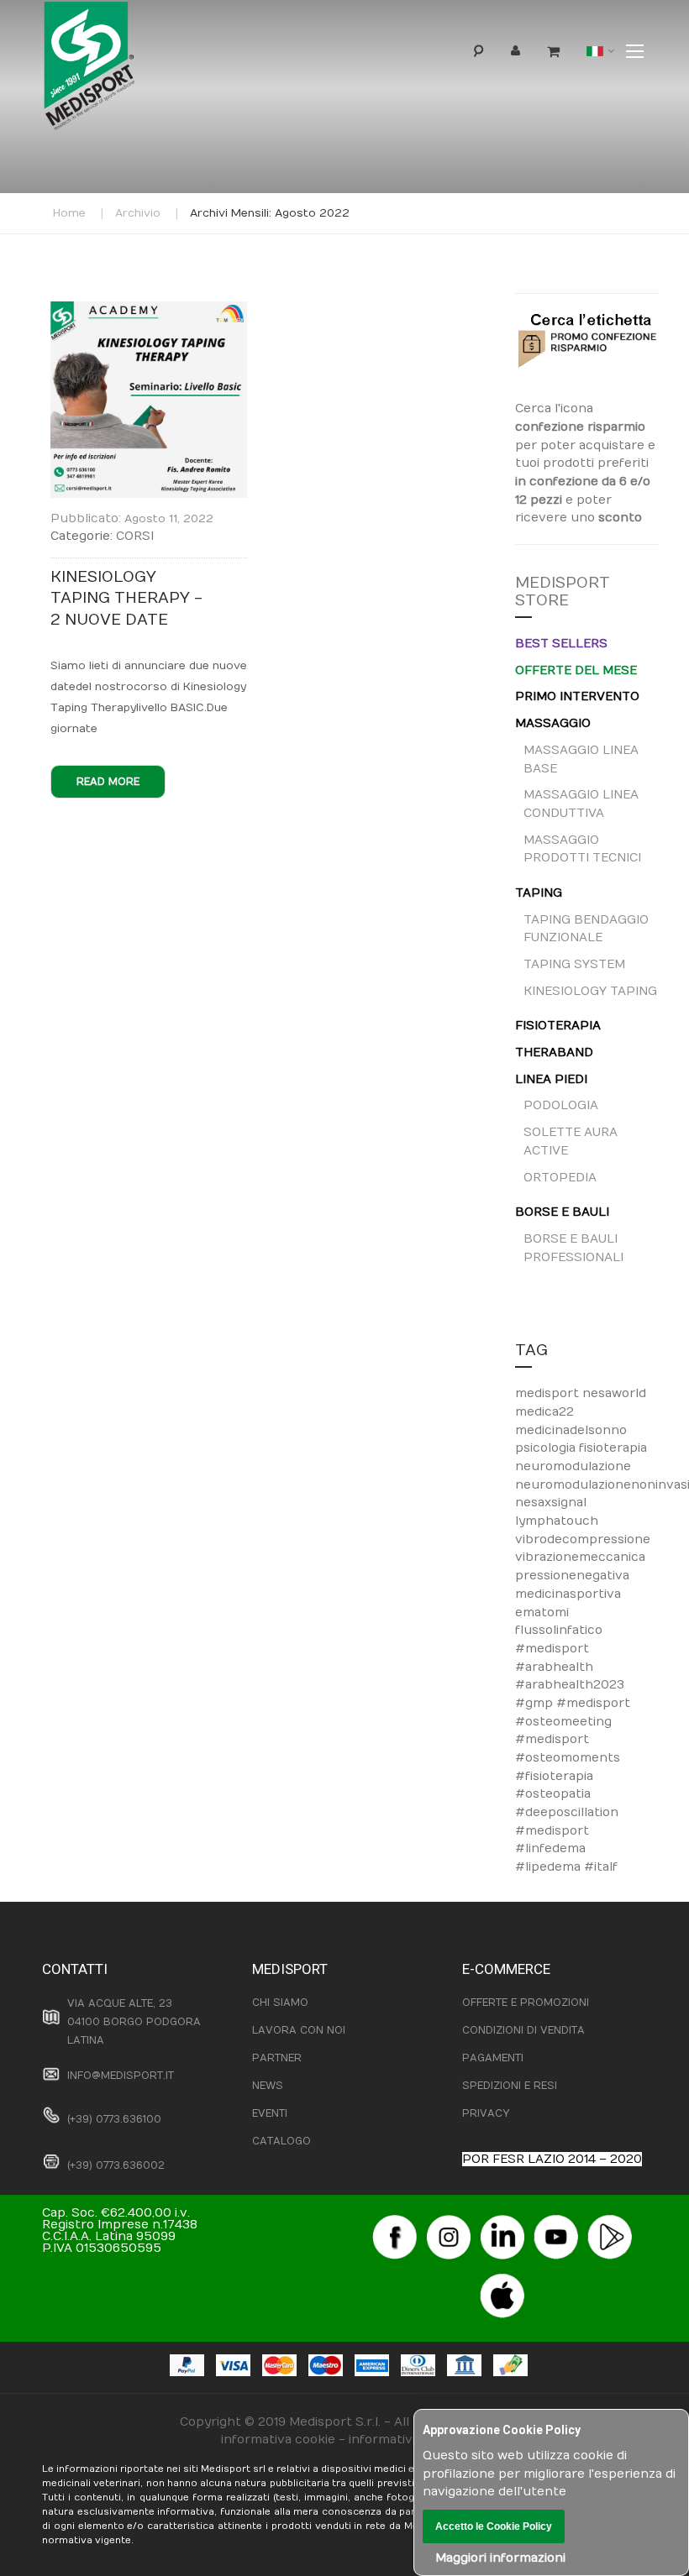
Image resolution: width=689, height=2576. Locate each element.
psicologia (547, 1448)
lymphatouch (557, 1521)
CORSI (135, 536)
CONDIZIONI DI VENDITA (523, 2030)
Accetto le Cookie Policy (494, 2526)
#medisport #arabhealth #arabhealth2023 (570, 1667)
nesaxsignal (551, 1503)
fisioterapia (613, 1448)
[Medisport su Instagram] (449, 2220)
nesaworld (614, 1393)
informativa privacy (408, 2440)
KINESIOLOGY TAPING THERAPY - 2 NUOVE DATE (126, 599)
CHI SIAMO (280, 2003)
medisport (549, 1393)
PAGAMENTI (493, 2058)
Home (69, 213)
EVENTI (270, 2113)
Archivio (138, 213)
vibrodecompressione (583, 1539)
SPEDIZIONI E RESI (510, 2086)
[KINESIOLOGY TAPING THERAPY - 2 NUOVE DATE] (149, 310)
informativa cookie (278, 2440)
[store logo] (117, 70)
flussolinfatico (559, 1630)
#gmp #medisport (573, 1703)
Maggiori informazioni (500, 2558)
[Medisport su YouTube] (556, 2220)
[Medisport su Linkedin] (502, 2220)
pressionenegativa (572, 1576)
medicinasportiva (568, 1594)
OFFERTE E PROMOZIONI (526, 2003)
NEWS (268, 2086)
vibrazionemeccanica (580, 1557)
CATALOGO (281, 2141)
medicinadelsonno (571, 1430)
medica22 (544, 1412)
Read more (108, 782)
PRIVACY (486, 2113)
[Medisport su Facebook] (395, 2220)
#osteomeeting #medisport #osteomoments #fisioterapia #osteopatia (568, 1758)
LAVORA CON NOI (299, 2030)
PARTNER (277, 2058)
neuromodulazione (573, 1466)
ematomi (542, 1613)
